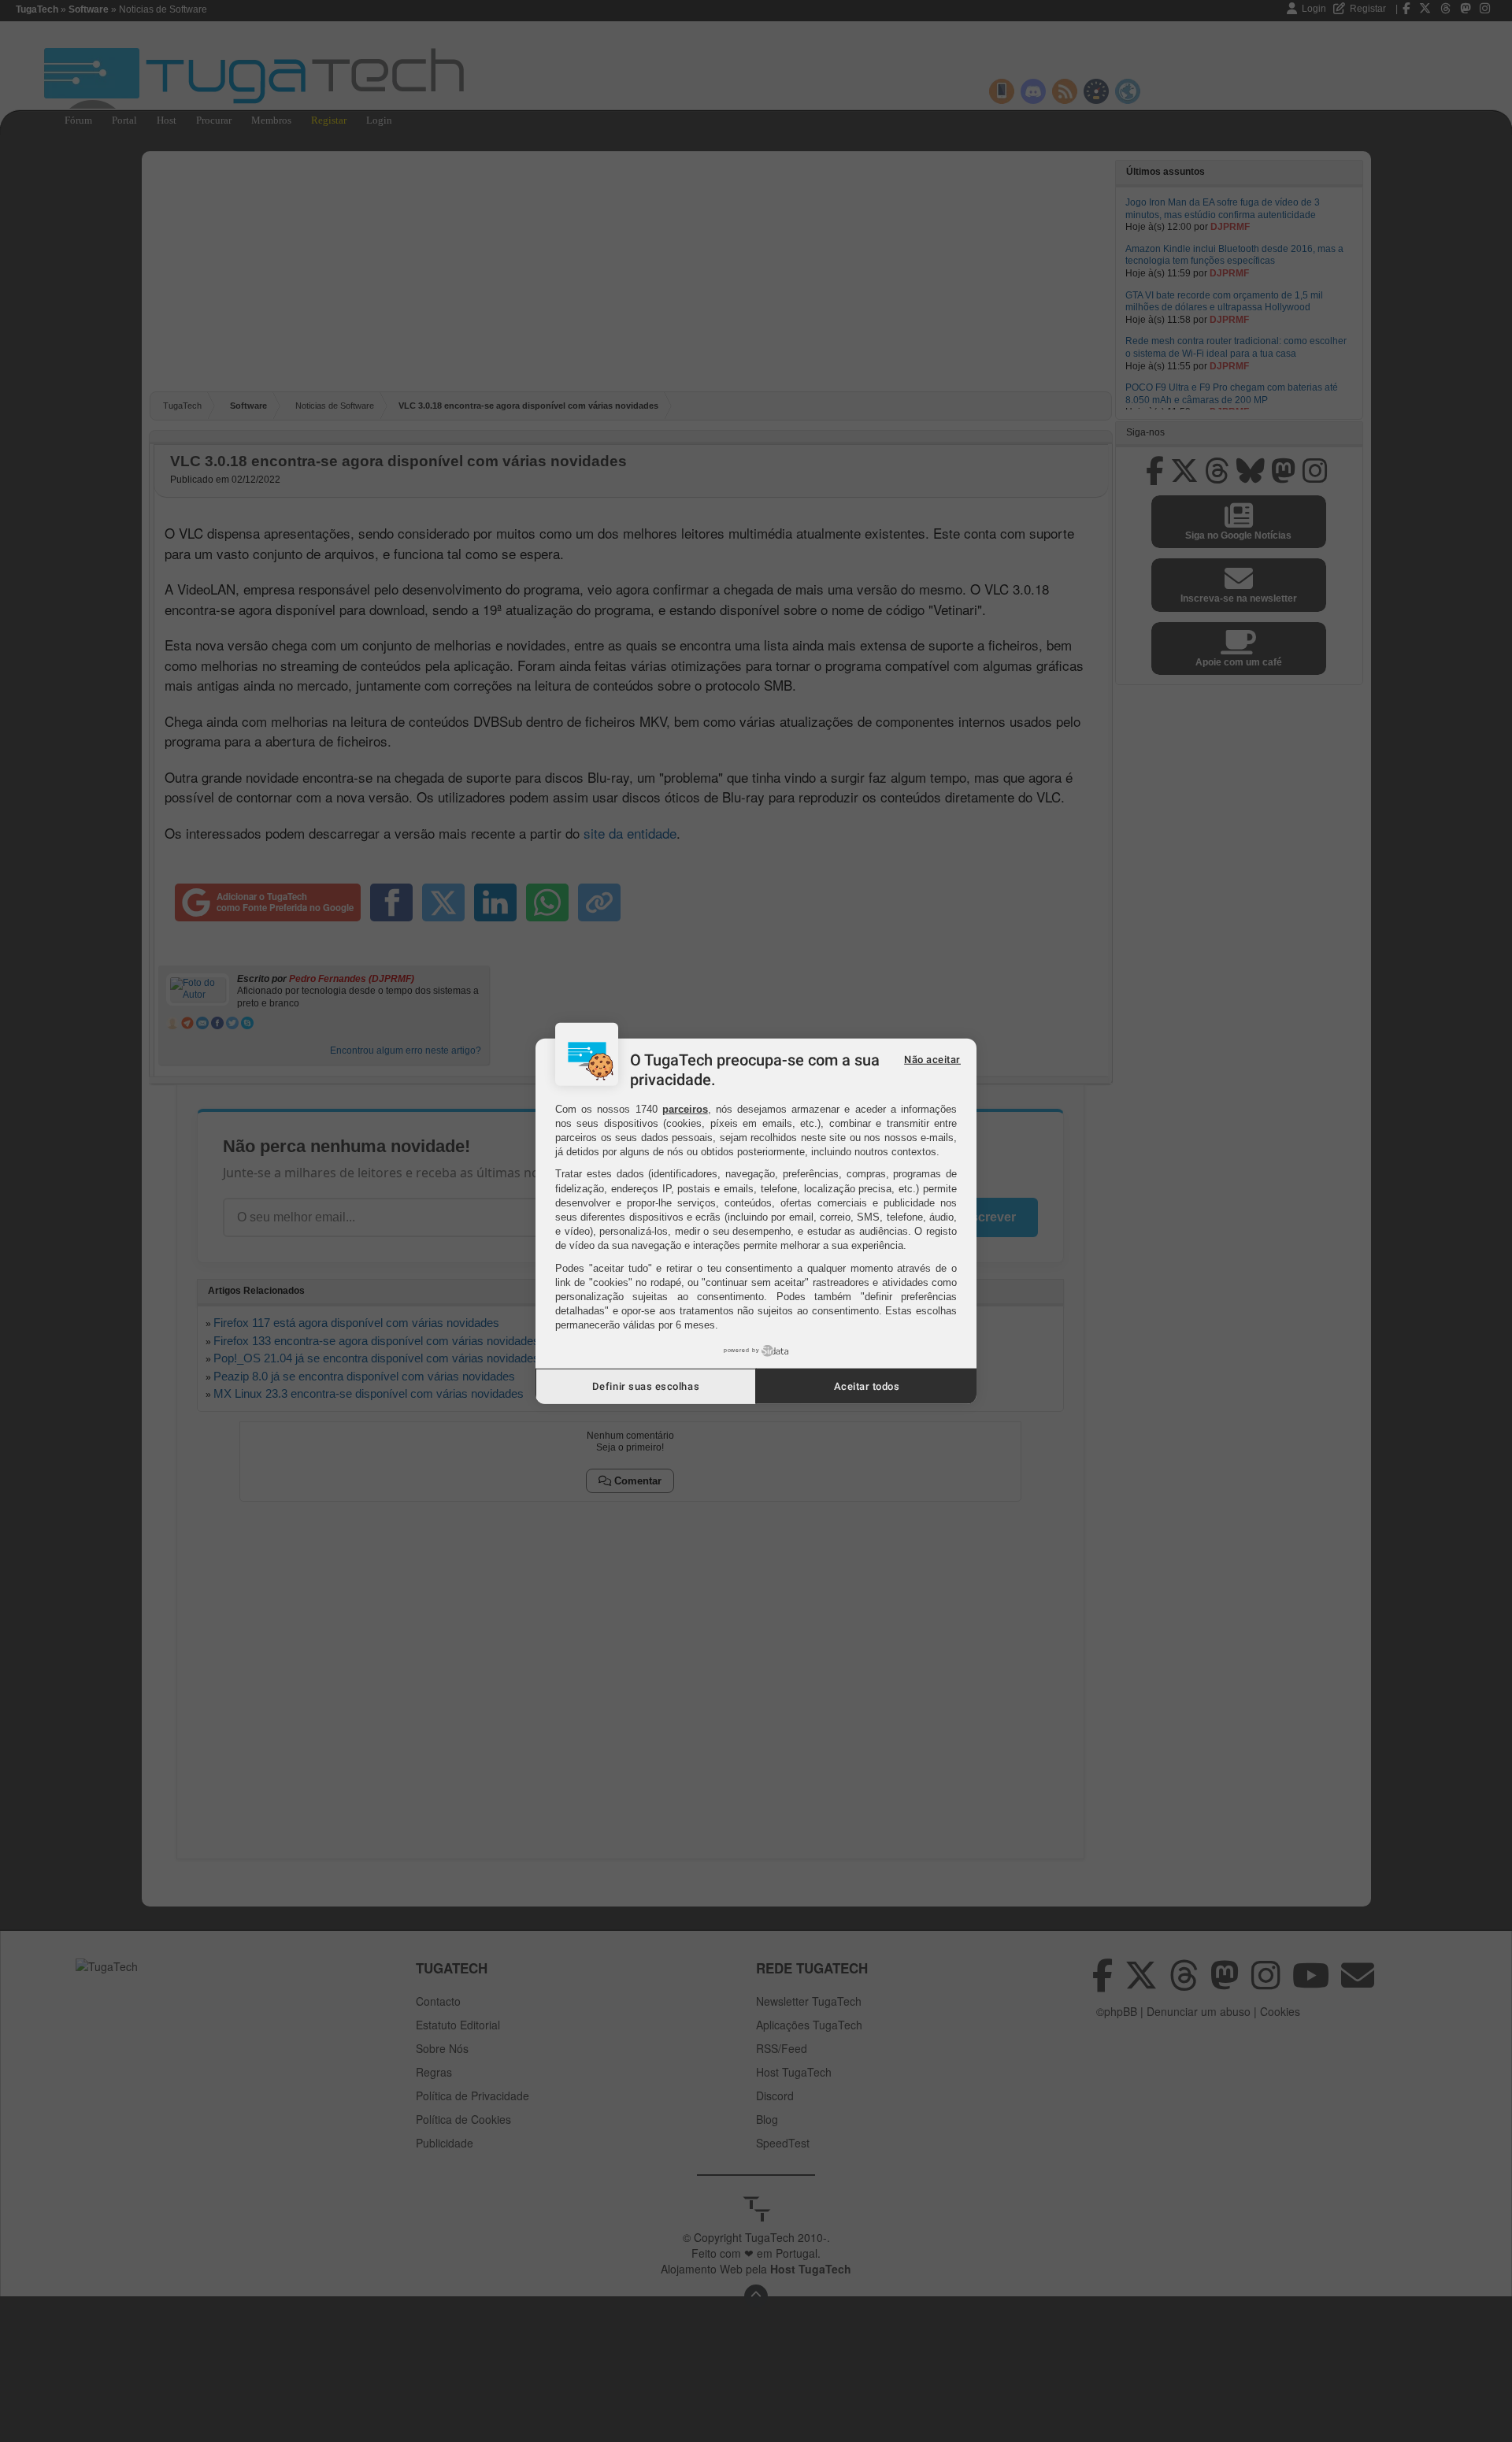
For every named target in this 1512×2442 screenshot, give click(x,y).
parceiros (685, 1108)
